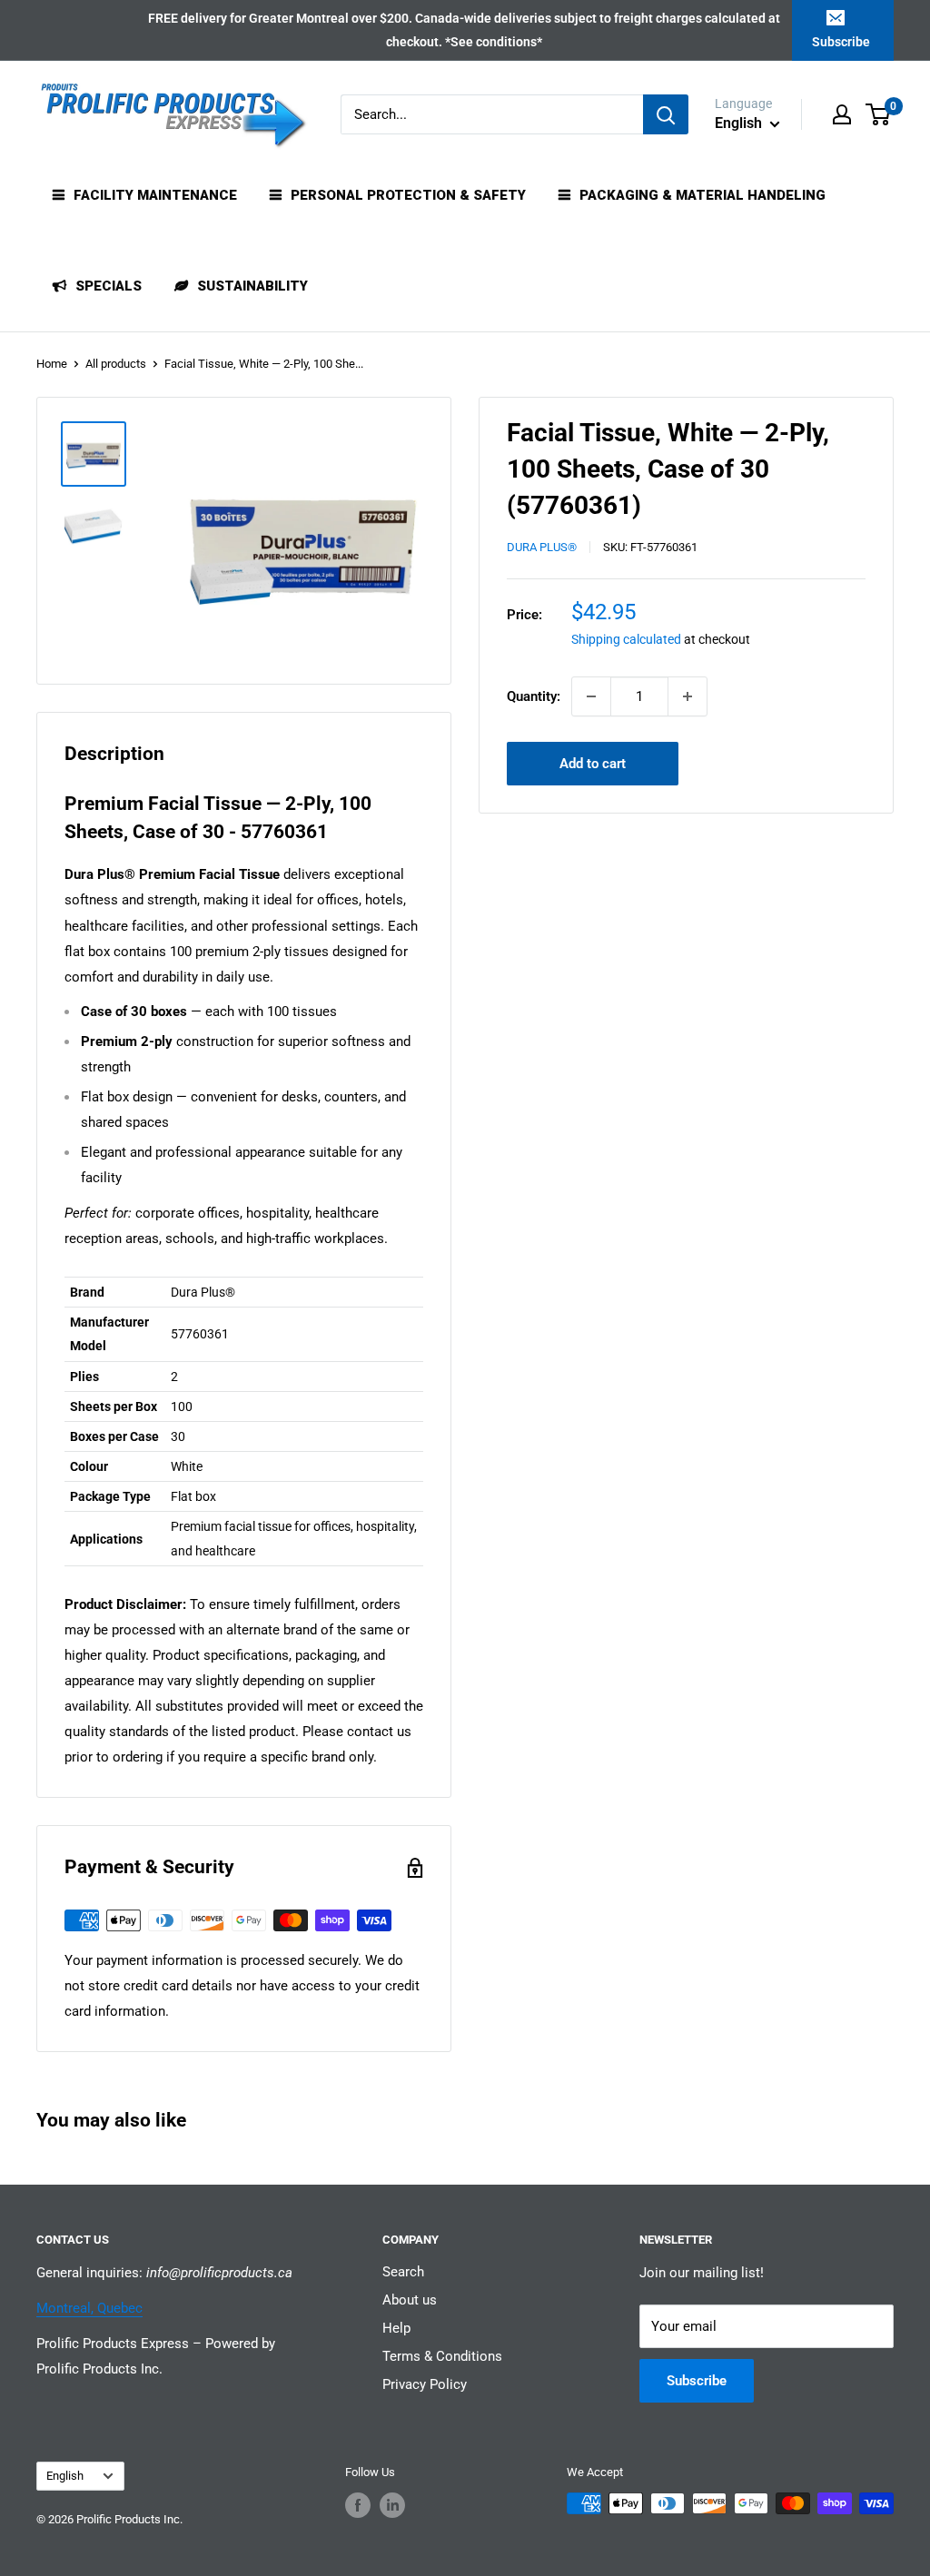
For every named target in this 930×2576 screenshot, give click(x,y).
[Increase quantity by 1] (688, 696)
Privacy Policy (425, 2384)
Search (403, 2272)
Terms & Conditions (442, 2356)
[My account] (842, 114)
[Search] (666, 114)
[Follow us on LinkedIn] (392, 2505)
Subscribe (841, 42)
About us (410, 2300)
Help (396, 2328)
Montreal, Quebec (89, 2308)
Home (52, 364)
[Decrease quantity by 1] (591, 696)
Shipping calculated (626, 639)
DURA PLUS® (542, 547)
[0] (879, 114)
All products (116, 364)
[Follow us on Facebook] (358, 2505)
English (65, 2476)
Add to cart (593, 764)
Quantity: (534, 696)
